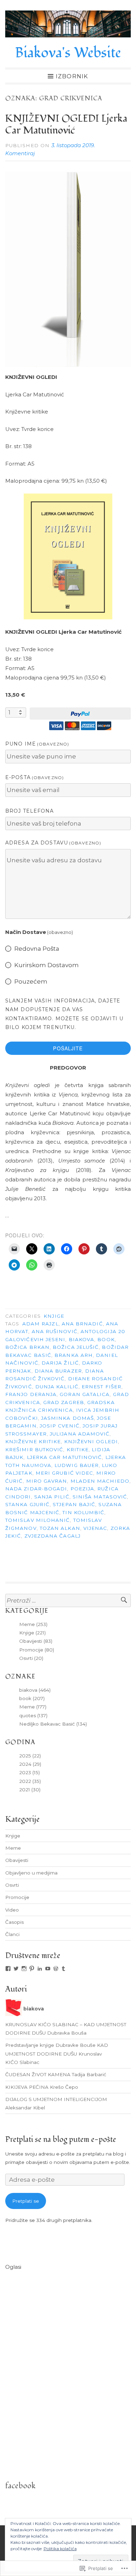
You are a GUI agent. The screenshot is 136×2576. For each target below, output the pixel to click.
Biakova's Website (68, 53)
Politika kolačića (60, 2549)
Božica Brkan (27, 1347)
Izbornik (72, 76)
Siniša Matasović (100, 1497)
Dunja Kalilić (57, 1387)
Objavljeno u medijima (31, 1873)
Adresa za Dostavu (53, 843)
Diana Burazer (58, 1371)
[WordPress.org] (56, 1969)
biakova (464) (35, 1690)
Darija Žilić (60, 1363)
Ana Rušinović (55, 1331)
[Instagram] (24, 1969)
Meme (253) (33, 1624)
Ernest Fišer (101, 1387)
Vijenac (95, 1528)
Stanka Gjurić (27, 1504)
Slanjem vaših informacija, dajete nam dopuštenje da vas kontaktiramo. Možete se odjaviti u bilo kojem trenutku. (64, 1014)
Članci (12, 1934)
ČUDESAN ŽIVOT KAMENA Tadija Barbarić (56, 2074)
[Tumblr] (63, 1969)
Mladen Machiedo (100, 1481)
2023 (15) (29, 1772)
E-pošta (35, 777)
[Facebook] (8, 1969)
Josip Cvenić (60, 1426)
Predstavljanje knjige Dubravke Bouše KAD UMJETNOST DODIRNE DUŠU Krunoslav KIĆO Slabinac (57, 2054)
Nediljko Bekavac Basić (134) (53, 1724)
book (106, 1339)
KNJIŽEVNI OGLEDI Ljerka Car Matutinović (66, 125)
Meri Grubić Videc (64, 1473)
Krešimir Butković (34, 1449)
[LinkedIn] (40, 1969)
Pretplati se (26, 2201)
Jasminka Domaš (67, 1418)
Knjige (54, 1316)
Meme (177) (33, 1707)
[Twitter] (16, 1969)
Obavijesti (17, 1860)
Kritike (78, 1449)
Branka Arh (74, 1355)
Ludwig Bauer (77, 1465)
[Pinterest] (32, 1969)
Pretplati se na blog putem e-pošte (61, 2139)
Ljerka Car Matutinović (65, 1457)
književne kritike (33, 1441)
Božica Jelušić (76, 1347)
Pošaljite (68, 1048)
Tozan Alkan (60, 1528)
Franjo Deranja (31, 1394)
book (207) (32, 1698)
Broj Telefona (30, 811)
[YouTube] (48, 1969)
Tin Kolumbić (83, 1512)
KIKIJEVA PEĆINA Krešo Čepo (42, 2087)
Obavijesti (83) (36, 1641)
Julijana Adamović (80, 1434)
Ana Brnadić (82, 1324)
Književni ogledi (91, 1441)
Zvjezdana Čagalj (52, 1536)
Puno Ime (37, 744)
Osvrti (12, 1885)
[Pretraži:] (68, 1601)
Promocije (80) (37, 1650)
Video (12, 1910)
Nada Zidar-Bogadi (36, 1489)
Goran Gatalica (85, 1394)
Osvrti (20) (31, 1658)
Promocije (17, 1897)
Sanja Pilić (52, 1497)
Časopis (14, 1922)
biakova (82, 1339)
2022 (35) (30, 1781)
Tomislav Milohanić (37, 1520)
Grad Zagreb (64, 1402)
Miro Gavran (47, 1481)
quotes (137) (33, 1715)
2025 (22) (30, 1756)
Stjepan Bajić (74, 1504)
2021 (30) (30, 1790)
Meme (13, 1848)
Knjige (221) (32, 1633)
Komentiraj (20, 153)
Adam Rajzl (40, 1324)
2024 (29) (30, 1764)
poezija (82, 1489)
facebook (20, 2486)
